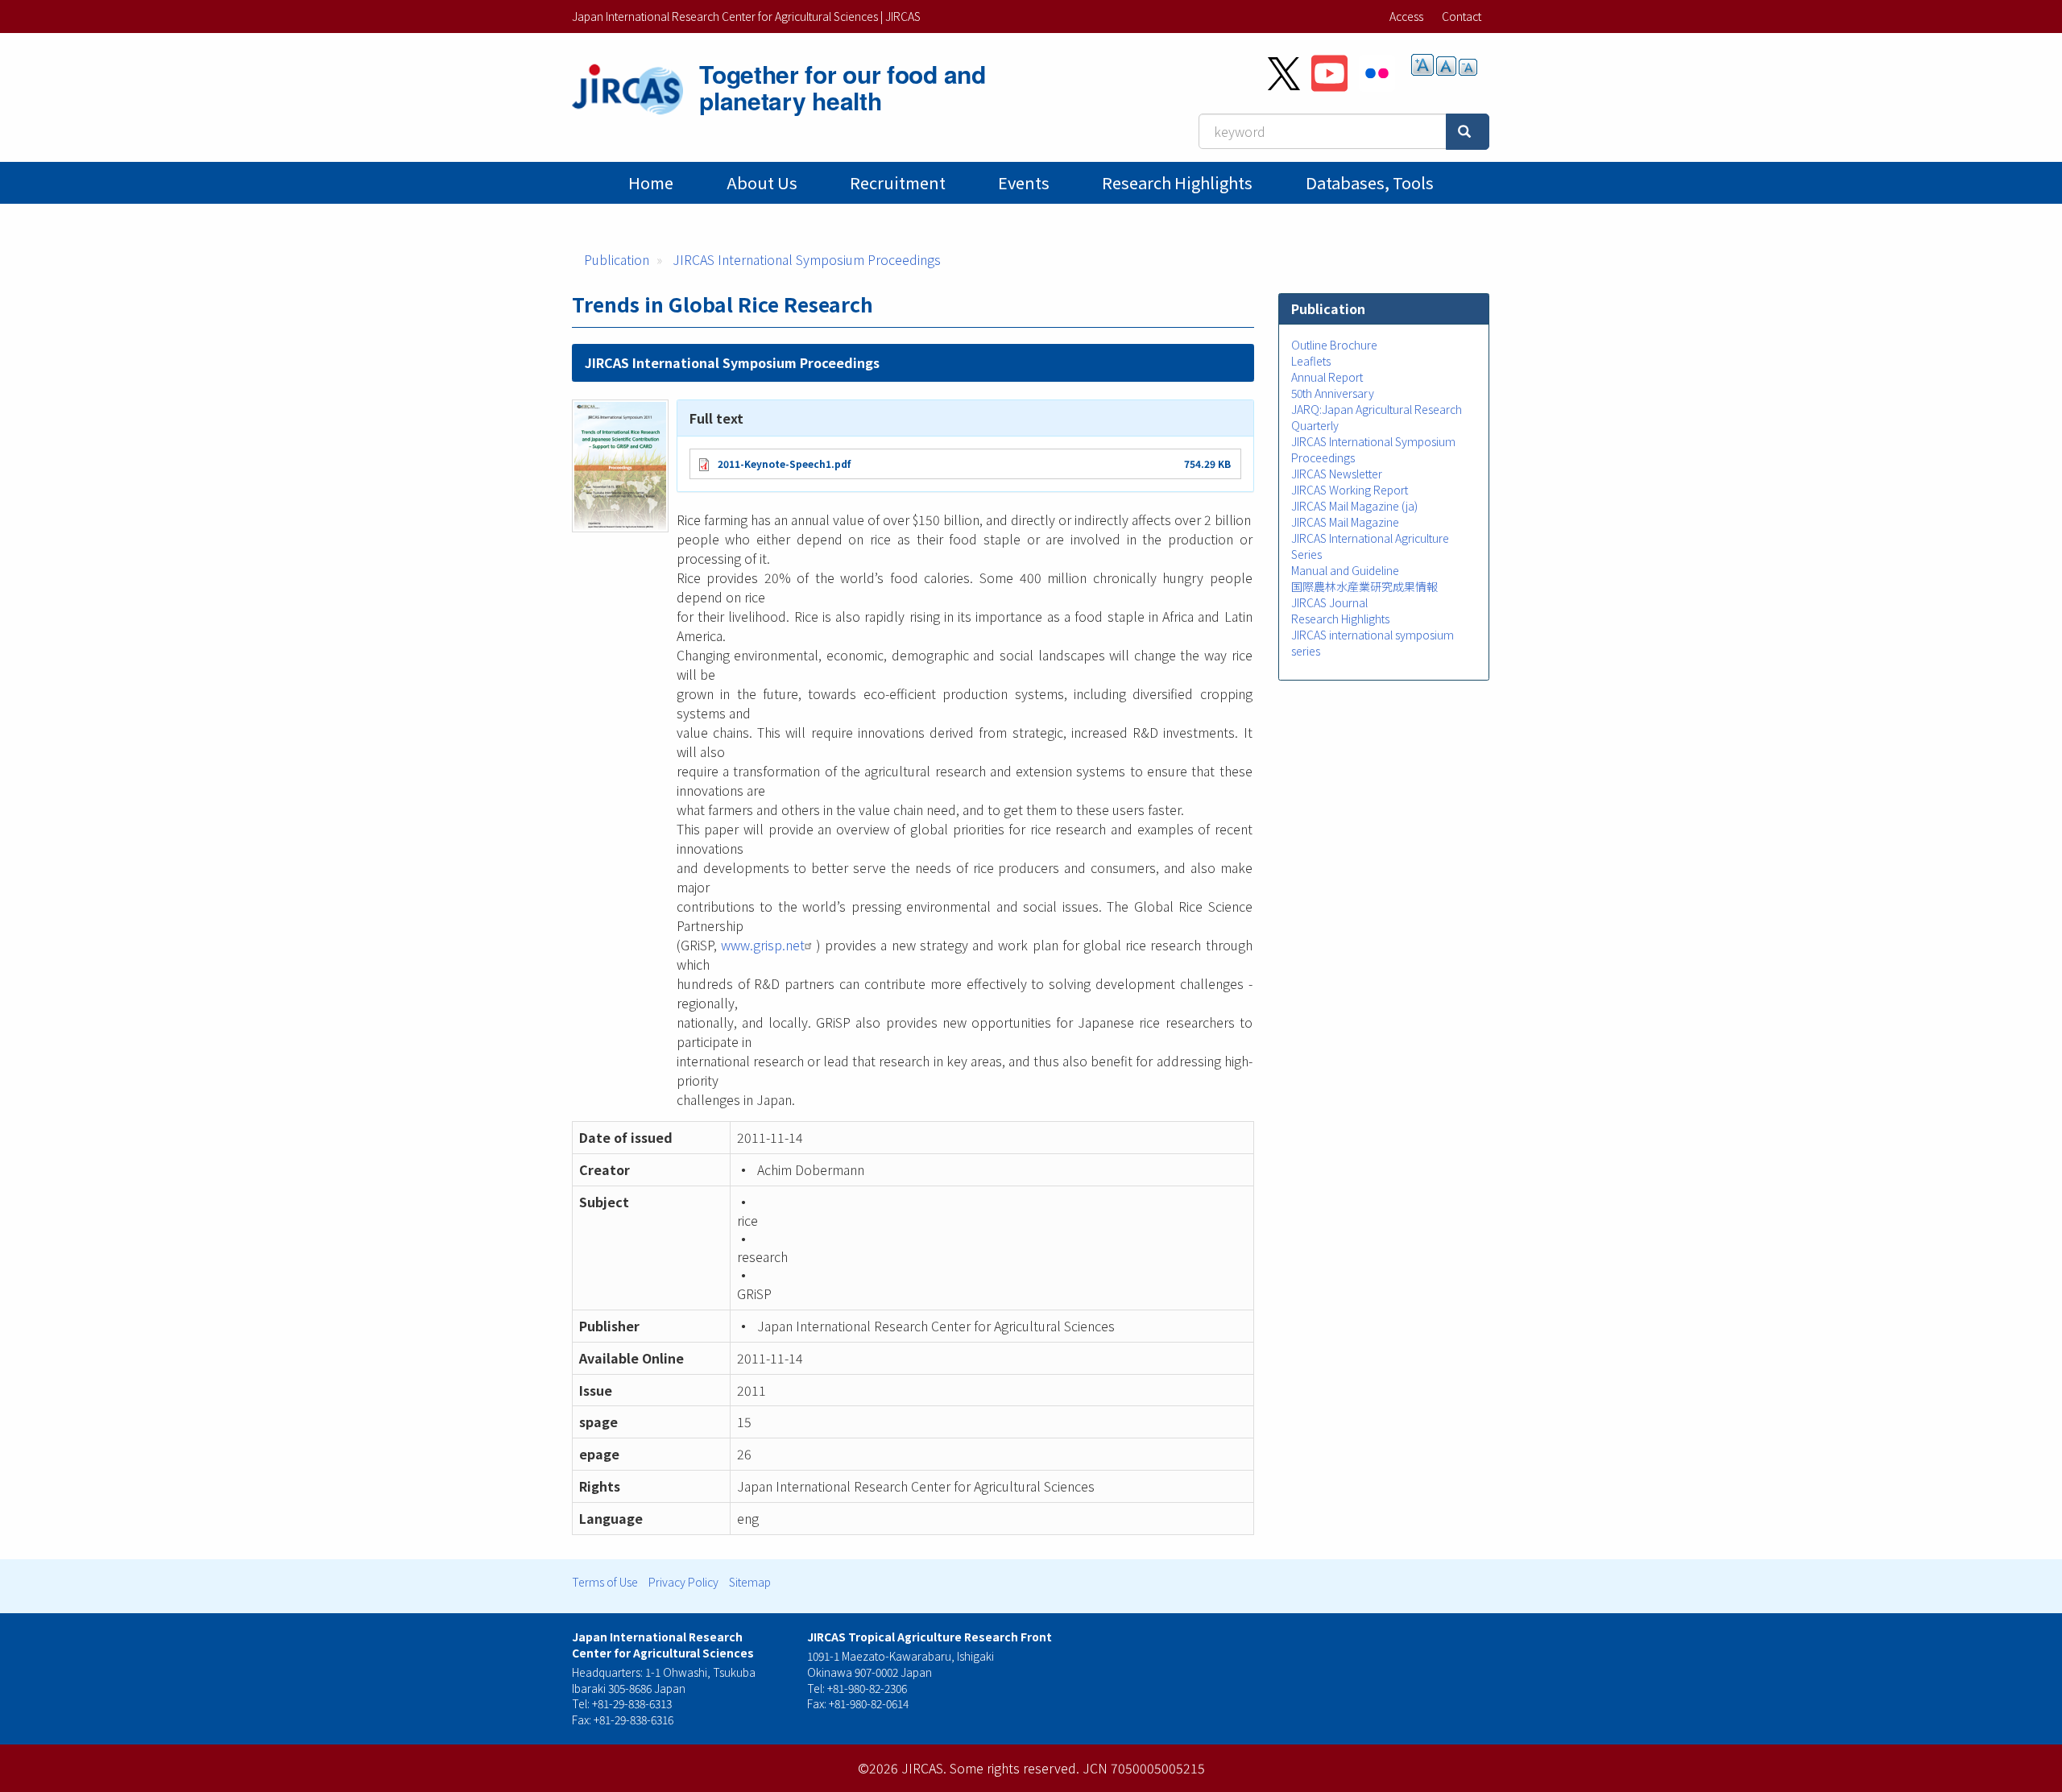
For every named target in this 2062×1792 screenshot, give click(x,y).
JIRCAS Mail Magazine (1345, 522)
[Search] (1468, 132)
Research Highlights (1177, 182)
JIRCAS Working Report (1350, 490)
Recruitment (898, 182)
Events (1024, 182)
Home (651, 182)
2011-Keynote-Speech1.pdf (784, 464)
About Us (762, 182)
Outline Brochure (1334, 345)
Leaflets (1311, 361)
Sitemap (750, 1582)
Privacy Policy (683, 1582)
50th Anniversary (1333, 393)
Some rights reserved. (1014, 1768)
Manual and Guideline (1345, 570)
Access (1406, 16)
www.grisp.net (763, 945)
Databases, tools (1370, 182)
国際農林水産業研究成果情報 (1364, 586)
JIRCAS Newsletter (1337, 474)
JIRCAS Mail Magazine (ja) (1354, 506)
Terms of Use (605, 1582)
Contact (1462, 16)
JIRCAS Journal (1329, 602)
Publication (617, 259)
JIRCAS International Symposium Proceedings (807, 259)
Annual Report (1327, 377)
